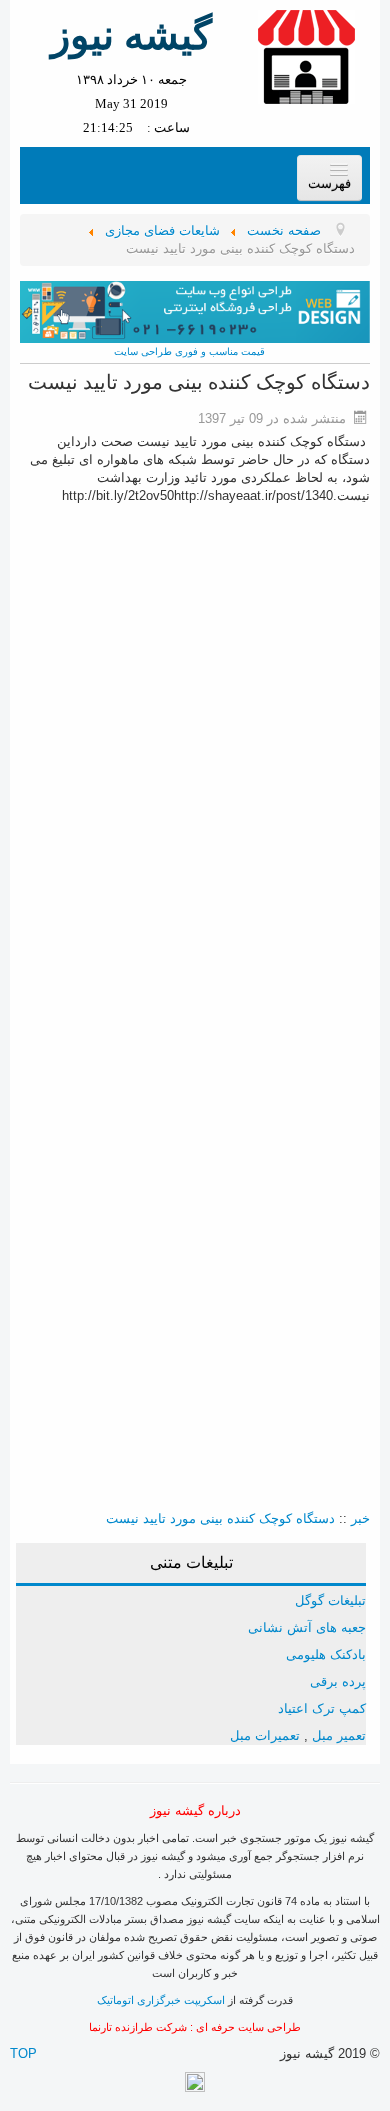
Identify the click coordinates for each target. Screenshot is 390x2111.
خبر (360, 1518)
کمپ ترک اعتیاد (322, 1708)
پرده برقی (338, 1681)
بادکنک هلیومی (326, 1654)
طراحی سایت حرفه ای (248, 2027)
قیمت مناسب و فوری (218, 351)
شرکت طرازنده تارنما (138, 2027)
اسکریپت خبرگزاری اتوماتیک (161, 2000)
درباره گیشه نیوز (195, 1810)
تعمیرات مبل (265, 1735)
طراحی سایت (143, 351)
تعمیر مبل (339, 1735)
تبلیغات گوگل (330, 1600)
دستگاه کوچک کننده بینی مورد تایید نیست (220, 1518)
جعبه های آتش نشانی (307, 1627)
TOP (23, 2053)
